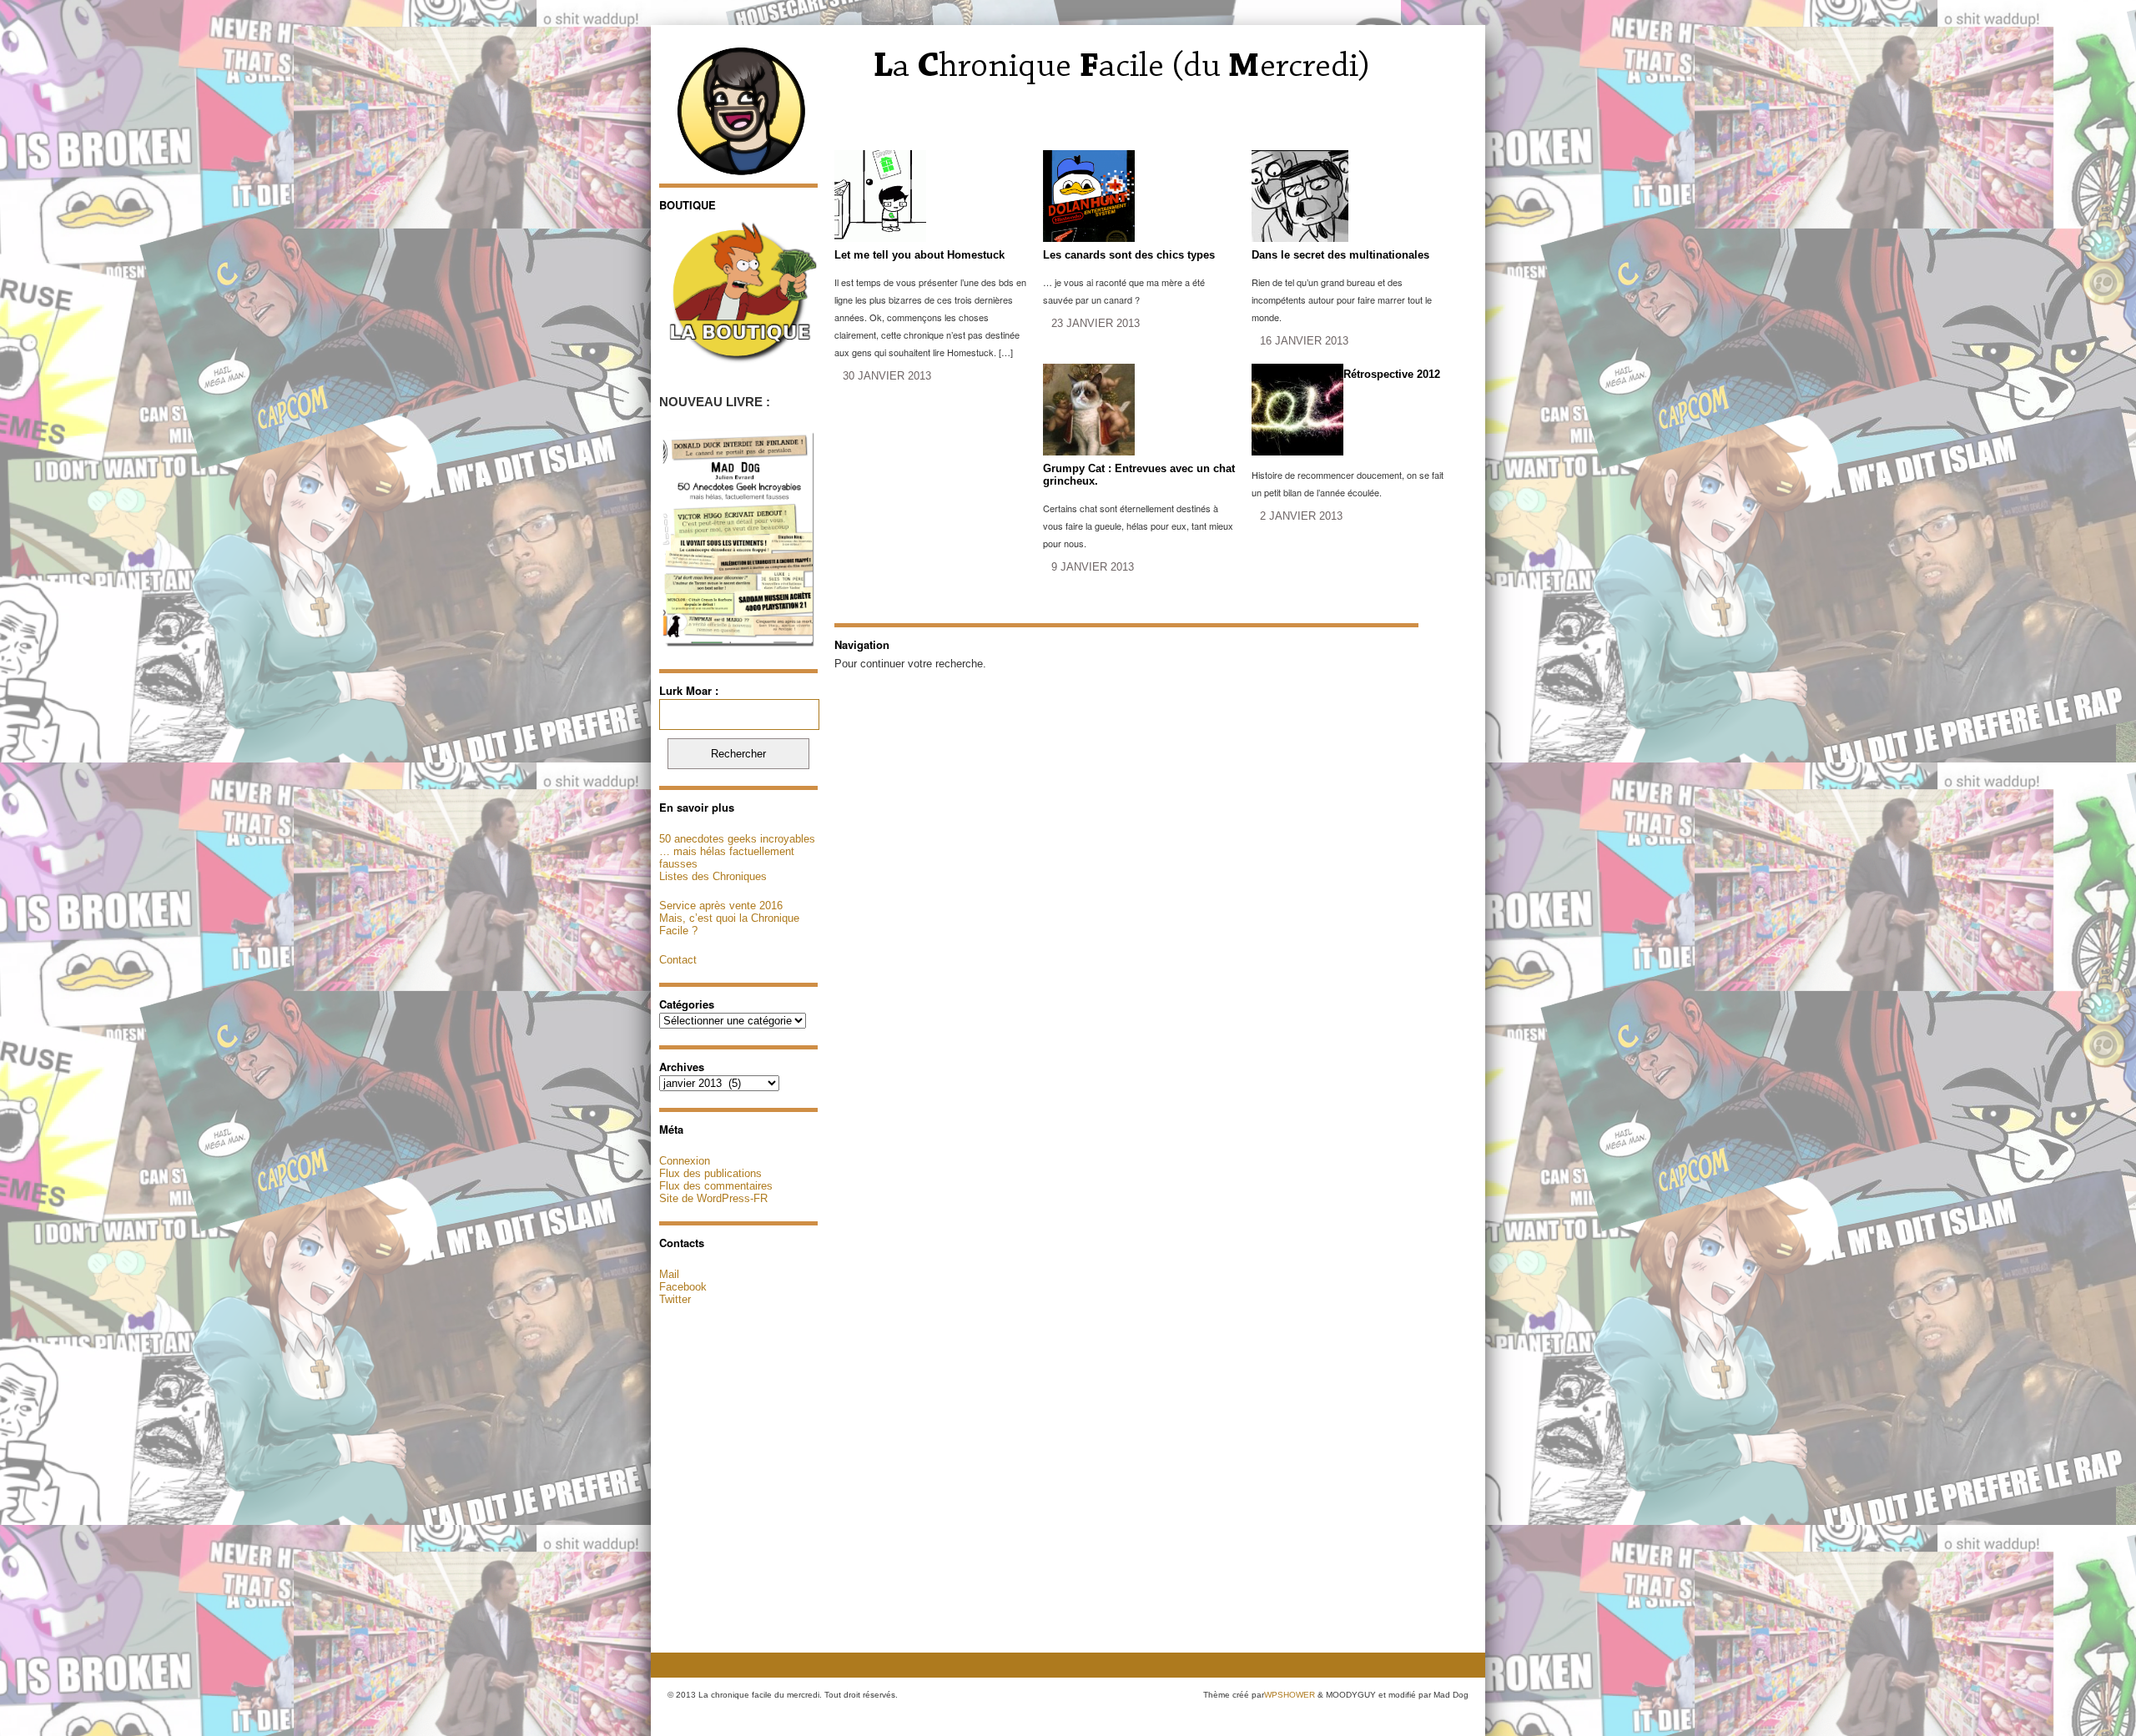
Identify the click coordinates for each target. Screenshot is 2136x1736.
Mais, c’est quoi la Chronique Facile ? (729, 924)
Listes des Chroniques (713, 876)
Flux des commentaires (716, 1186)
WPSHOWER (1290, 1695)
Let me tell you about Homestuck (919, 255)
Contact (678, 960)
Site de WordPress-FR (713, 1198)
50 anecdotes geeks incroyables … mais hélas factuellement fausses (737, 851)
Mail (669, 1274)
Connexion (685, 1161)
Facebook (683, 1287)
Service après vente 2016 (721, 906)
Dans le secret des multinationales (1340, 255)
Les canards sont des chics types (1129, 255)
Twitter (675, 1299)
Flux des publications (710, 1173)
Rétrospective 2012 (1392, 374)
